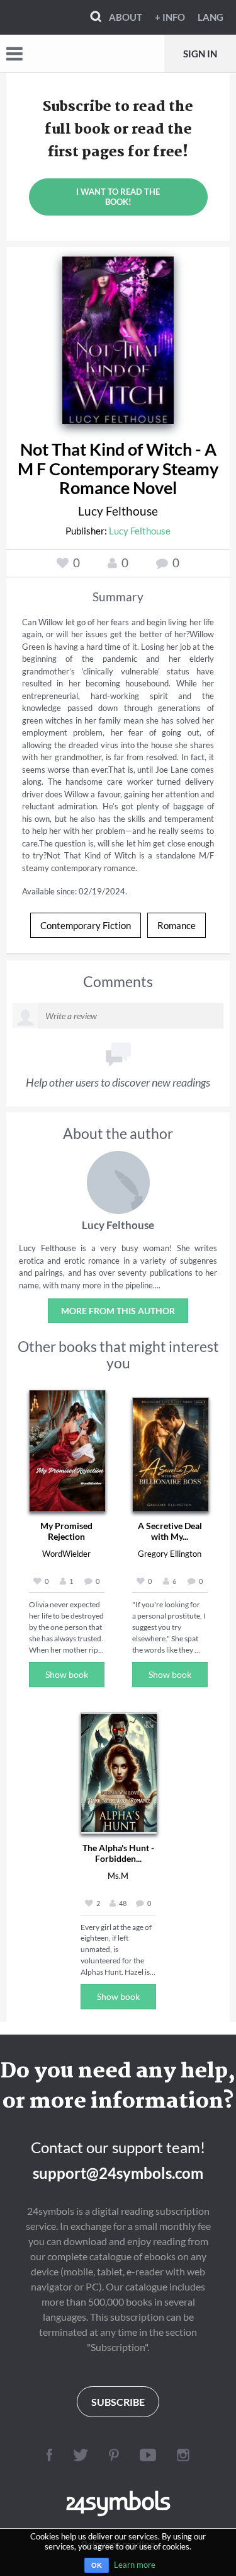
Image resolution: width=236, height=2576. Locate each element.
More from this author (118, 1311)
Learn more (135, 2565)
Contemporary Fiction (86, 925)
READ (118, 337)
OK (97, 2565)
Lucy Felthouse (118, 511)
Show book (67, 1674)
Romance (177, 925)
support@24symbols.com (118, 2173)
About (126, 17)
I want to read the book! (118, 197)
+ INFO (170, 17)
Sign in (200, 54)
